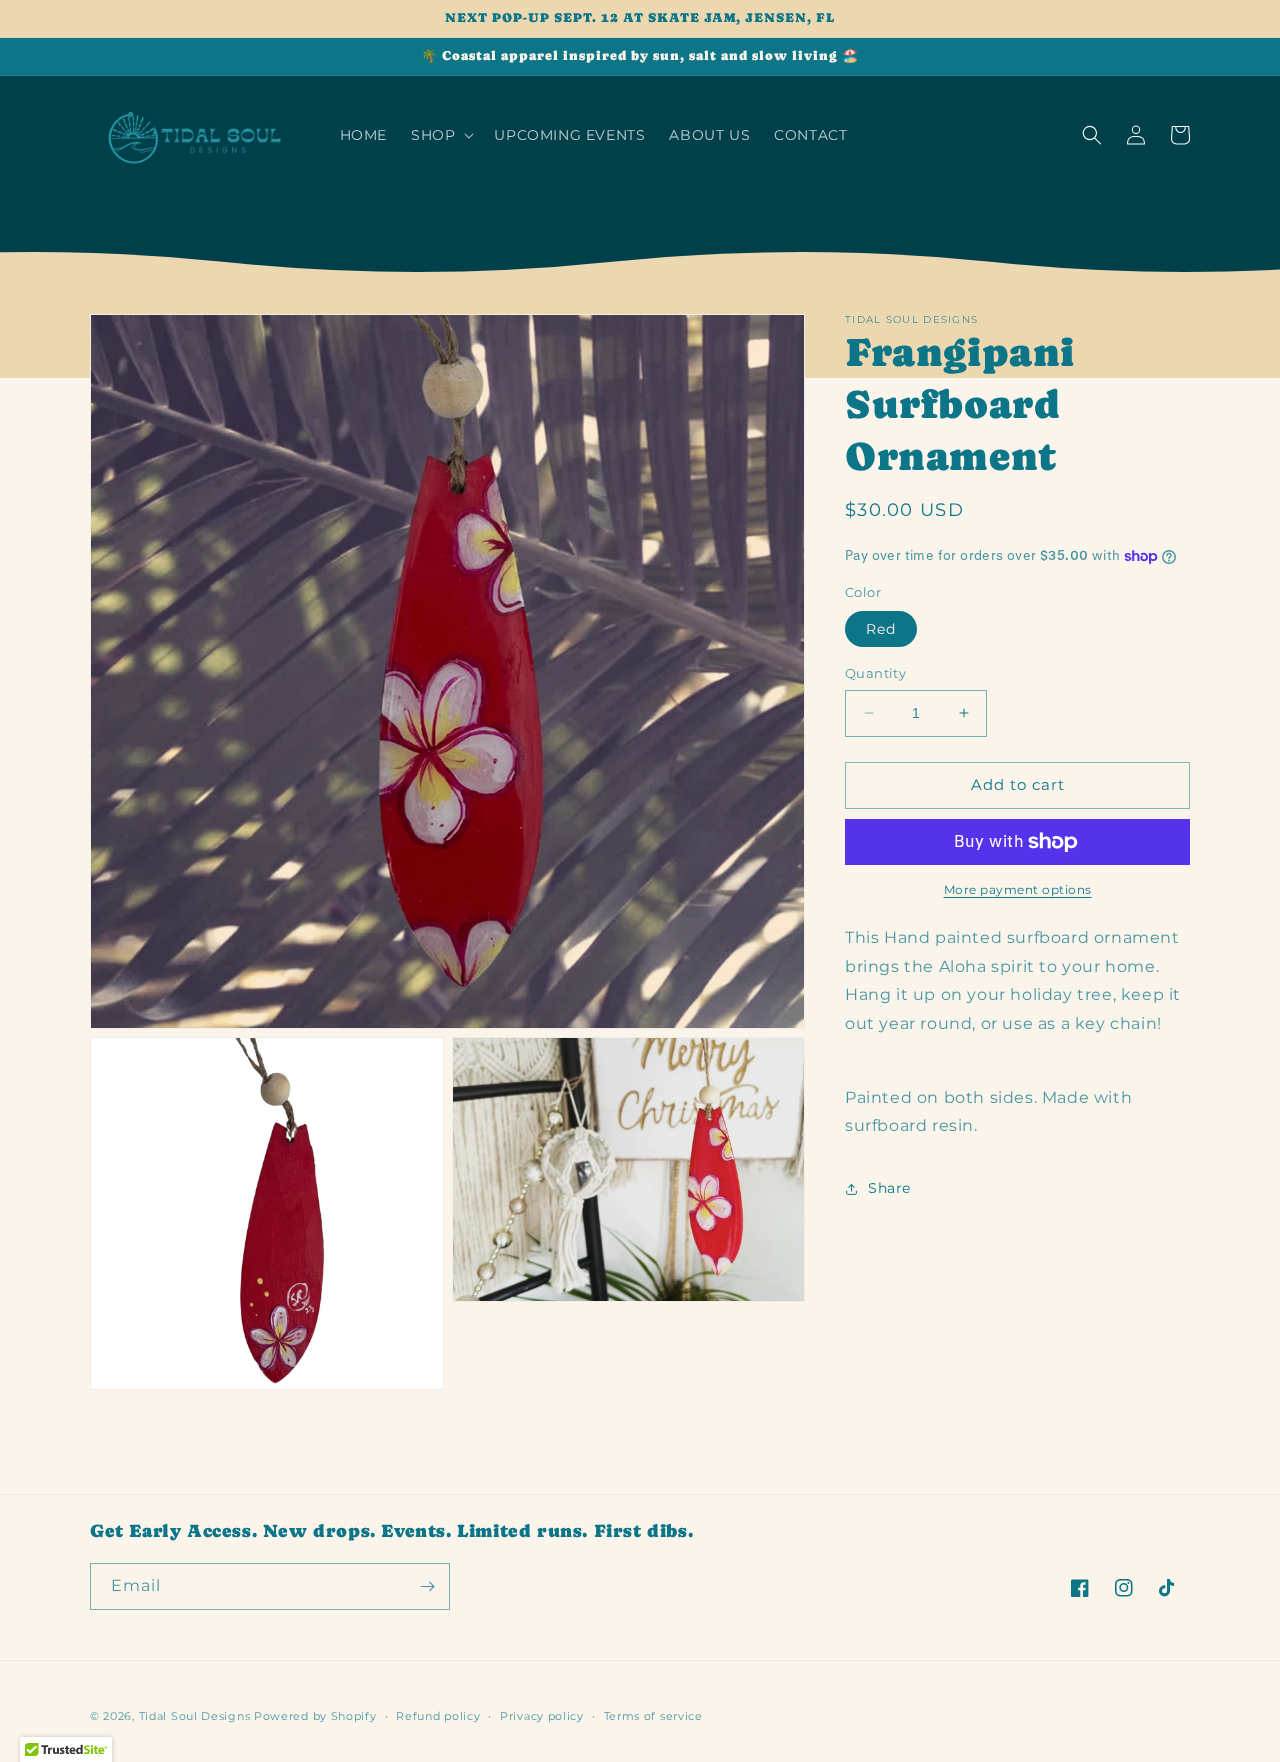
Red (881, 629)
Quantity (875, 673)
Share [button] (889, 1188)
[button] (440, 135)
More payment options (1018, 889)
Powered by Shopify (315, 1716)
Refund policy (438, 1716)
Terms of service (653, 1716)
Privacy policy (542, 1716)
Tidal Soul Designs (195, 1716)
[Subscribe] (427, 1586)
